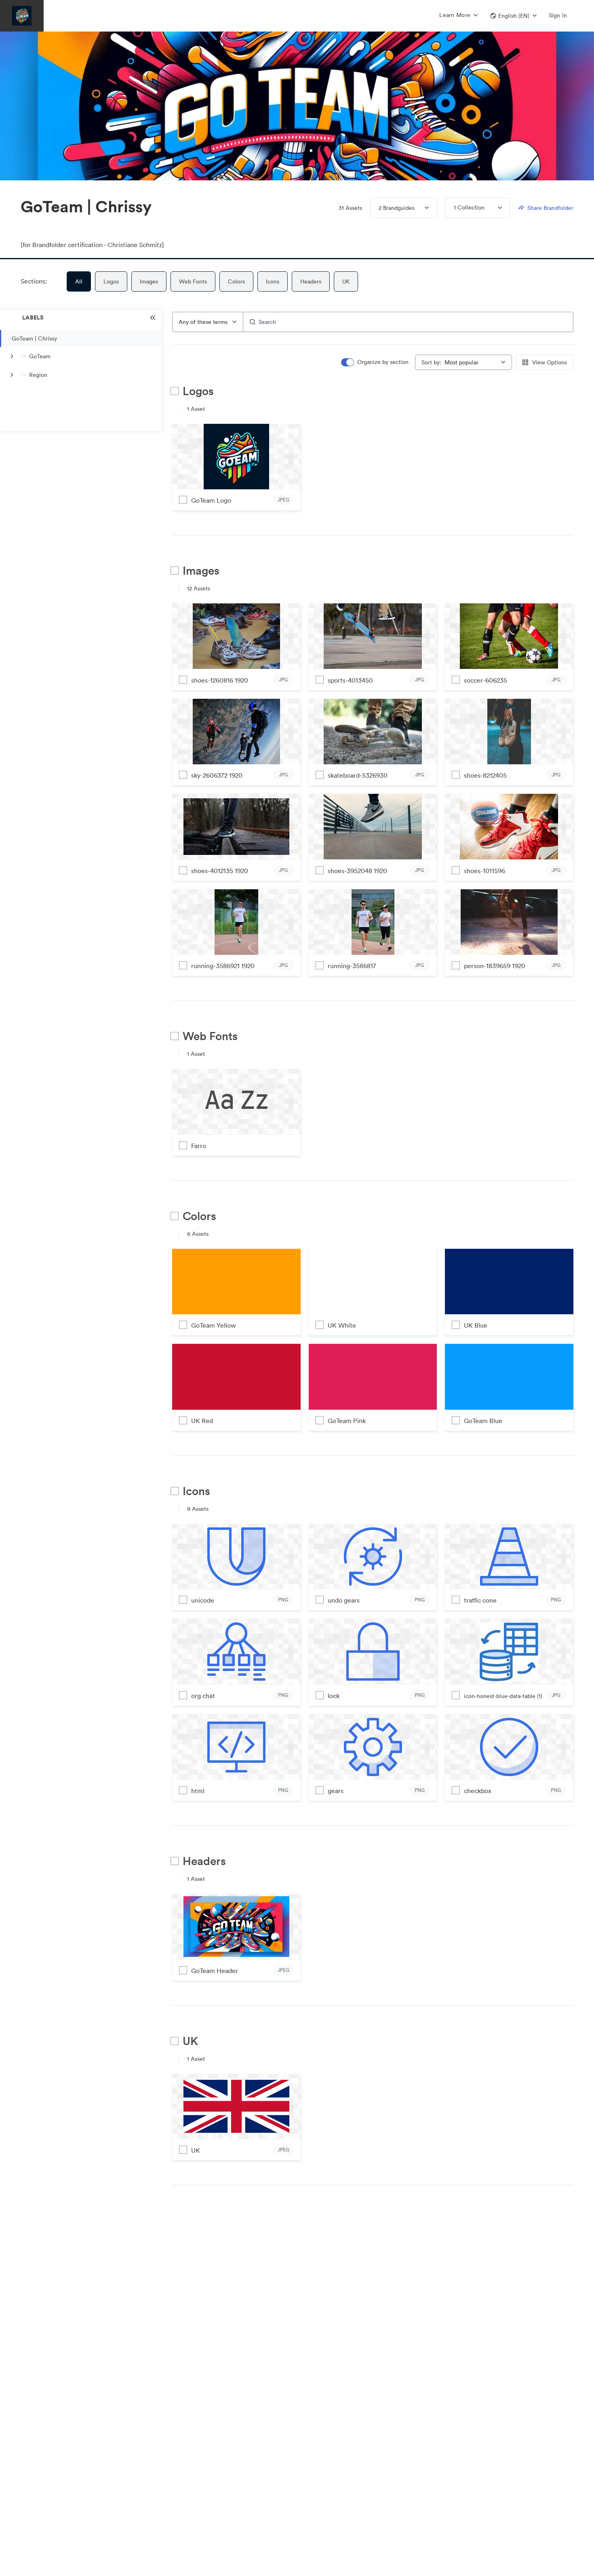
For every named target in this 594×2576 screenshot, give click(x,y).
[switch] (375, 362)
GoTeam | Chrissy (34, 338)
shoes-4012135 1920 (220, 871)
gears (336, 1791)
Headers (311, 281)
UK (346, 281)
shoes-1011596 (484, 871)
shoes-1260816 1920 (220, 680)
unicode (203, 1600)
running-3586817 (352, 966)
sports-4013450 (350, 680)
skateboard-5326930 (358, 775)
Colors (236, 281)
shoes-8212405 (485, 775)
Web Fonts (193, 281)
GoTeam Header (215, 1971)
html (198, 1791)
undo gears (344, 1600)
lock (334, 1696)
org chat (203, 1696)
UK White (342, 1325)
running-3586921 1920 (223, 966)
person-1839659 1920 (495, 966)
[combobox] (208, 322)
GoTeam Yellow (214, 1325)
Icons (273, 281)
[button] (513, 16)
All (79, 281)
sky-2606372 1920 (217, 775)
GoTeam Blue (483, 1421)
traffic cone (480, 1600)
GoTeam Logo (211, 500)
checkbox (478, 1791)
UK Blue (476, 1325)
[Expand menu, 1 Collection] (493, 208)
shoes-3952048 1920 (357, 871)
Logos (111, 281)
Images (149, 281)
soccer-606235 (486, 680)
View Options (550, 362)
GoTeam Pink (347, 1421)
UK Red (202, 1421)
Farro (199, 1146)
